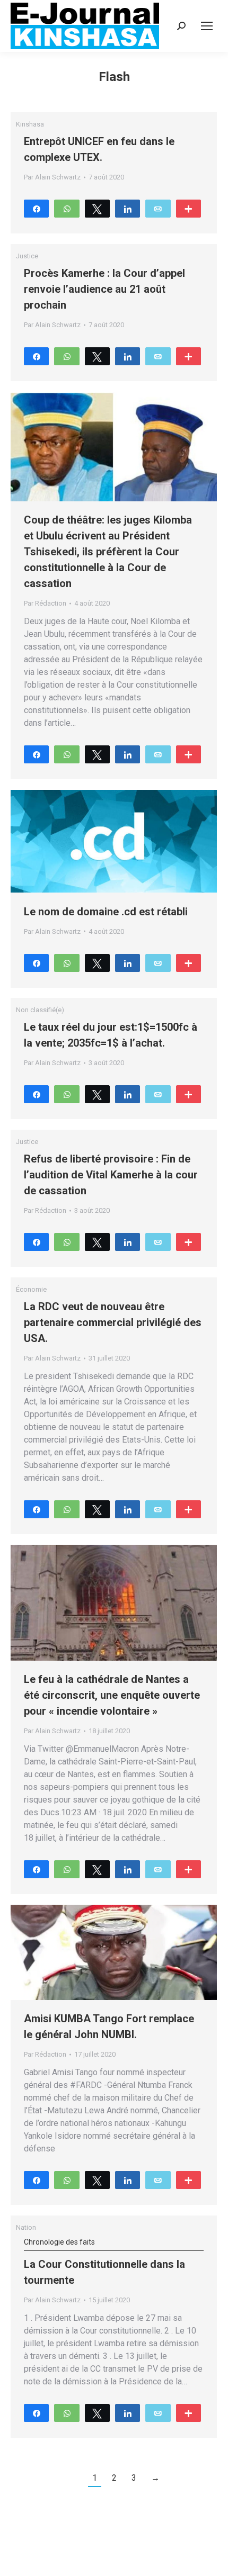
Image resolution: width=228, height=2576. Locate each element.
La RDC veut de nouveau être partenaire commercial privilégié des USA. (113, 1322)
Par (52, 177)
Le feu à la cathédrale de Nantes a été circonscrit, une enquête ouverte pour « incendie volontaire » (112, 1695)
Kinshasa (30, 124)
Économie (31, 1289)
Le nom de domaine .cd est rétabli (106, 912)
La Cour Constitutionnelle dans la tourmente (104, 2262)
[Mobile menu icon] (207, 26)
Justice (27, 256)
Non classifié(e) (40, 1010)
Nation (26, 2227)
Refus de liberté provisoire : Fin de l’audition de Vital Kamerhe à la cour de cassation (111, 1175)
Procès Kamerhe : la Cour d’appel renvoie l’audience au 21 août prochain (104, 289)
